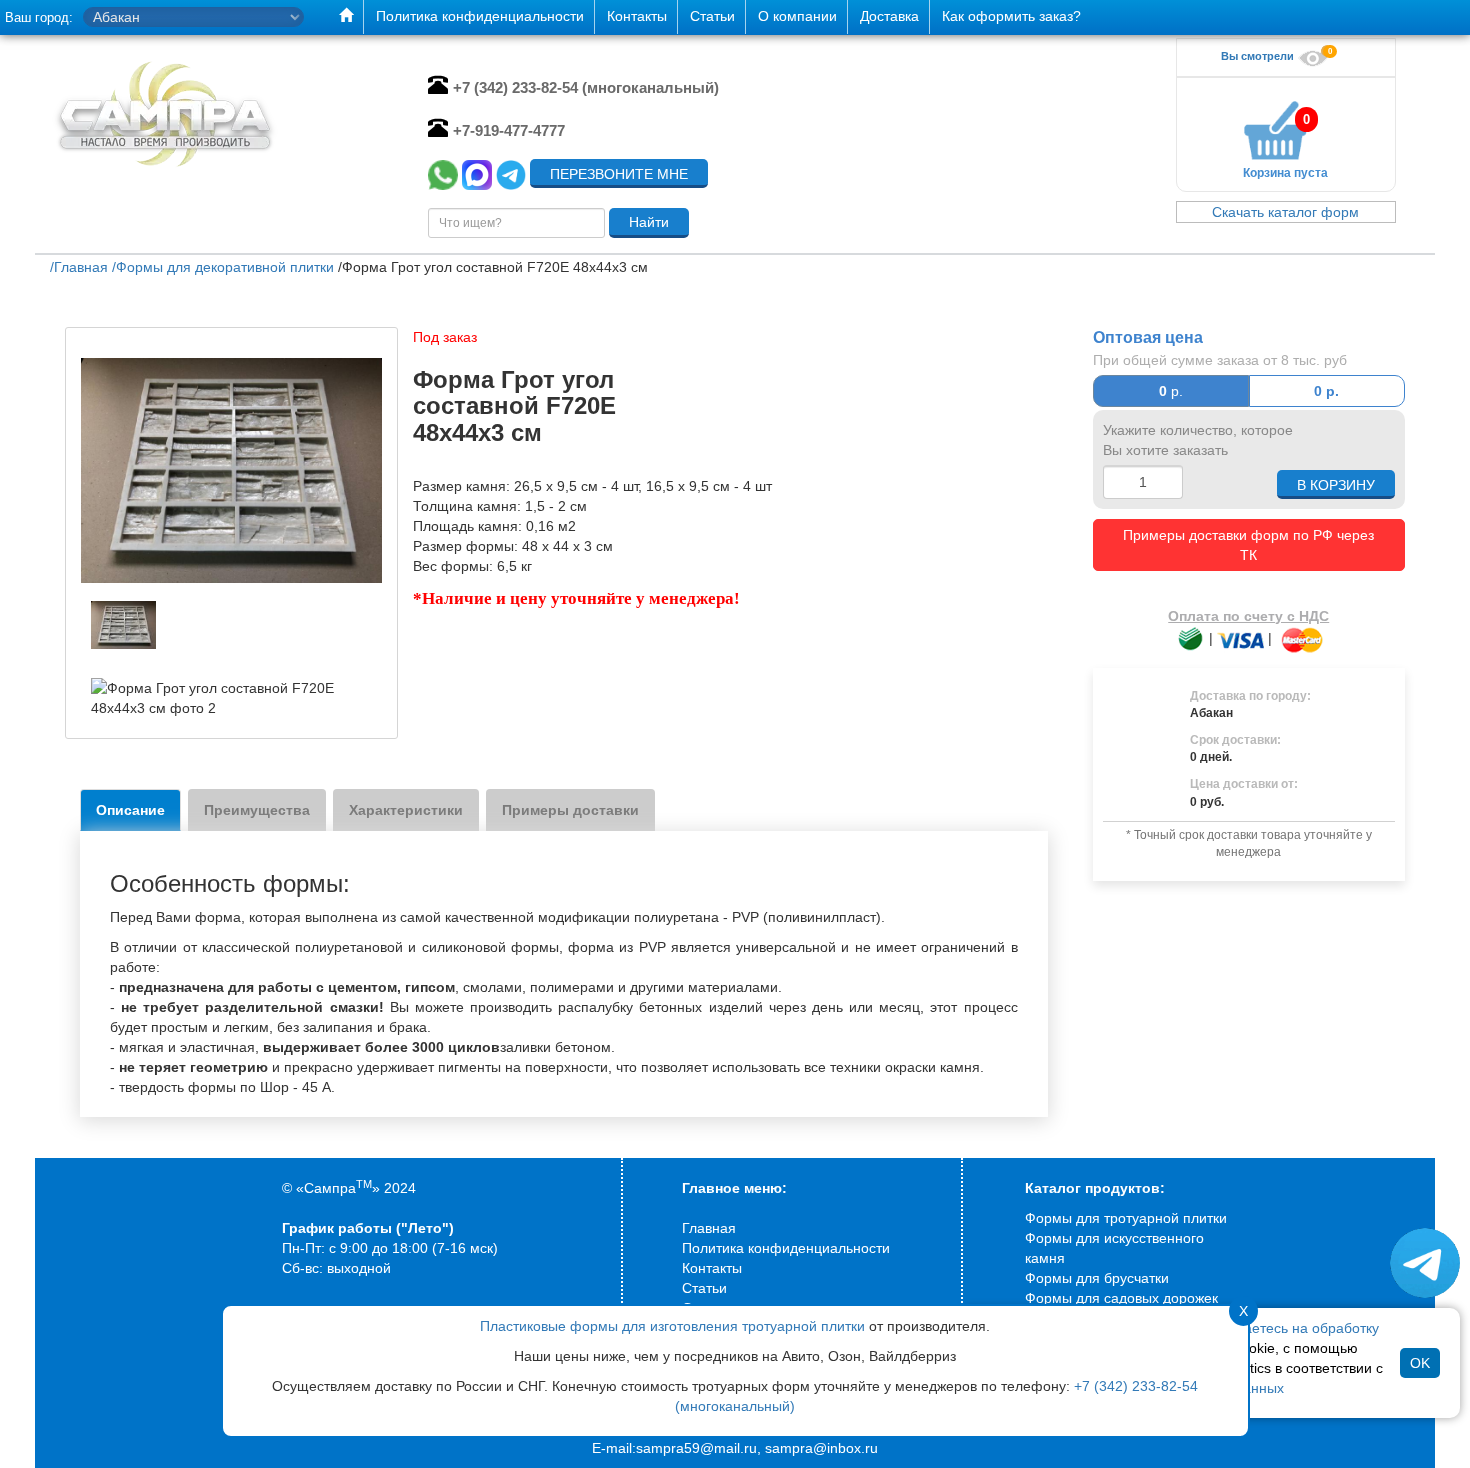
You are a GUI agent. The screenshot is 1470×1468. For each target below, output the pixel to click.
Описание (130, 810)
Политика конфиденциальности (786, 1248)
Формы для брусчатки (1097, 1278)
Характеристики (406, 810)
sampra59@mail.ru (696, 1448)
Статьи (704, 1288)
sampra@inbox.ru (821, 1448)
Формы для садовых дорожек (1121, 1298)
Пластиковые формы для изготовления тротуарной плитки (672, 1326)
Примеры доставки (570, 810)
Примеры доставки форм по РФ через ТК (1248, 545)
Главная (709, 1228)
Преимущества (257, 810)
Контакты (712, 1268)
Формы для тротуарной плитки (1126, 1218)
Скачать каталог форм (1285, 212)
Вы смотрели (1259, 56)
